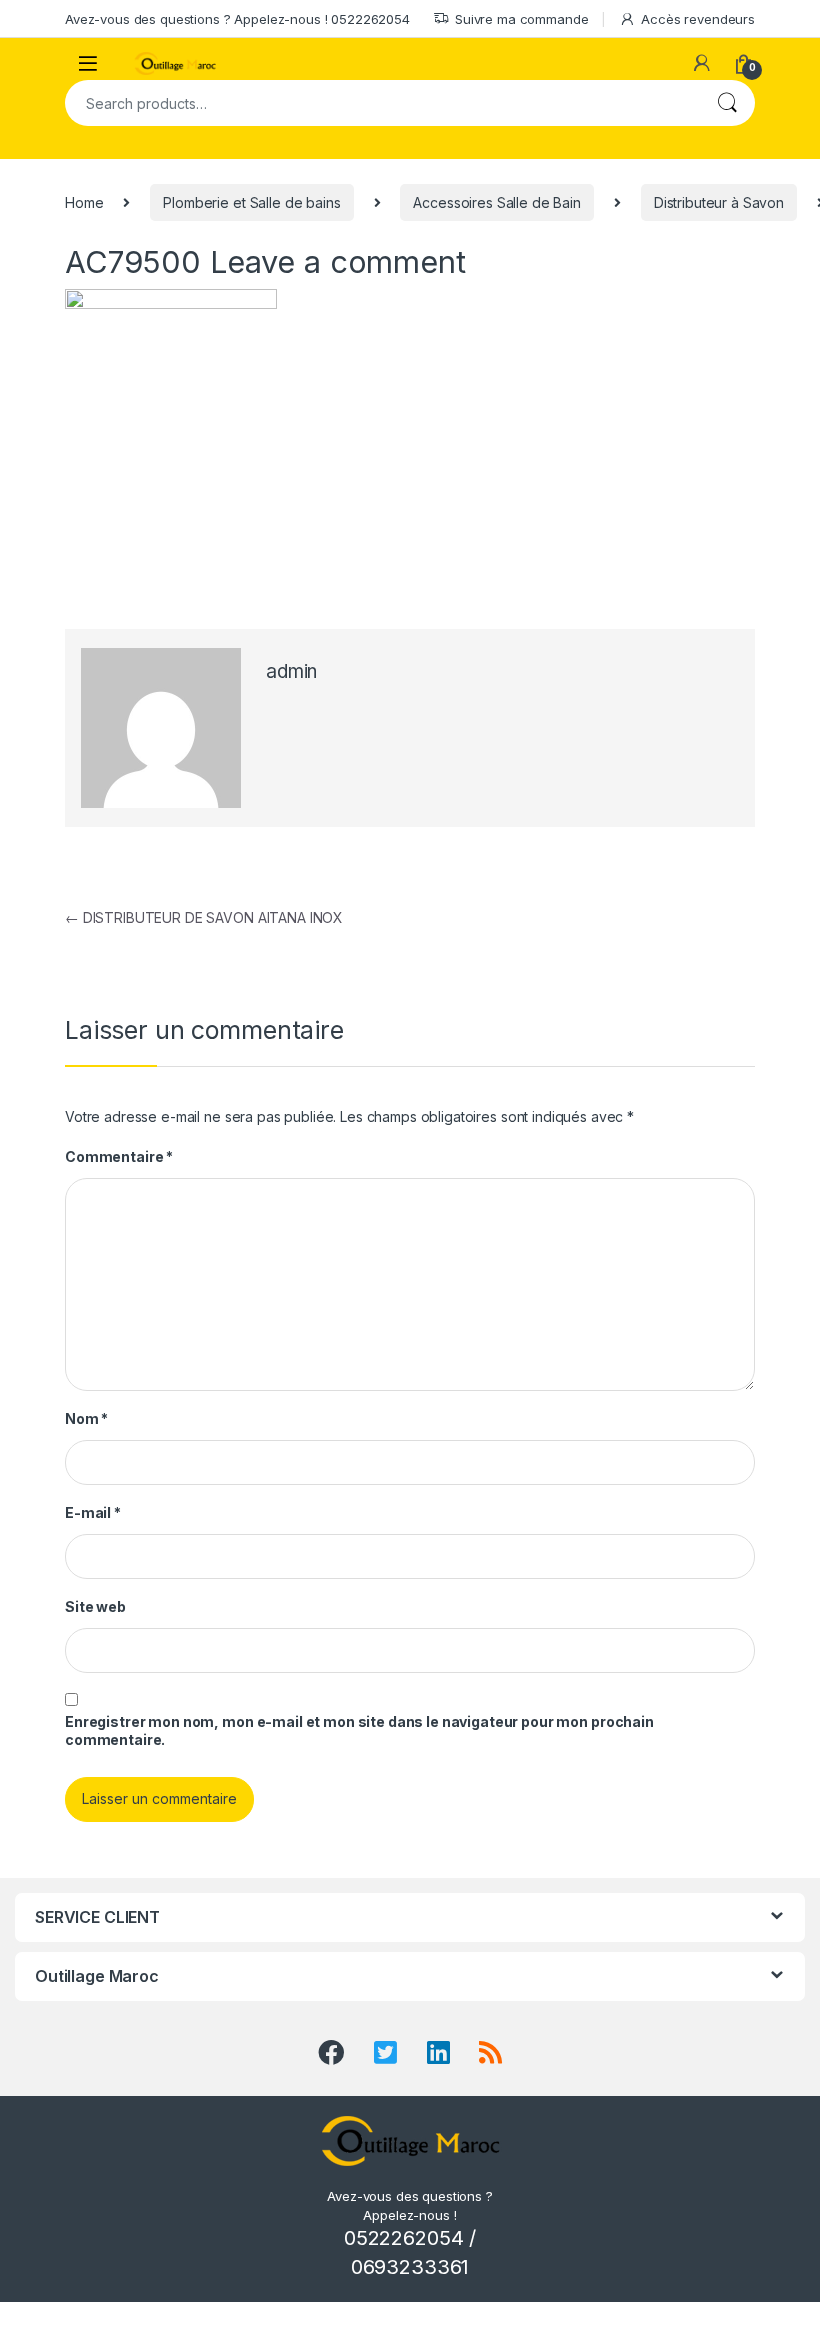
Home (84, 202)
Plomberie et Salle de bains (251, 202)
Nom (86, 1418)
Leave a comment (338, 261)
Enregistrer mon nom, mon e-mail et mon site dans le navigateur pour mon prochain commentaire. (359, 1730)
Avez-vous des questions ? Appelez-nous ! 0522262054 (237, 19)
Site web (95, 1606)
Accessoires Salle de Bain (497, 202)
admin (291, 671)
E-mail (93, 1512)
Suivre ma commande (521, 19)
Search (727, 103)
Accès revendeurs (698, 19)
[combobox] (382, 103)
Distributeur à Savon (719, 202)
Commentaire (119, 1156)
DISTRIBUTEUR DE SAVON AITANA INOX (204, 917)
